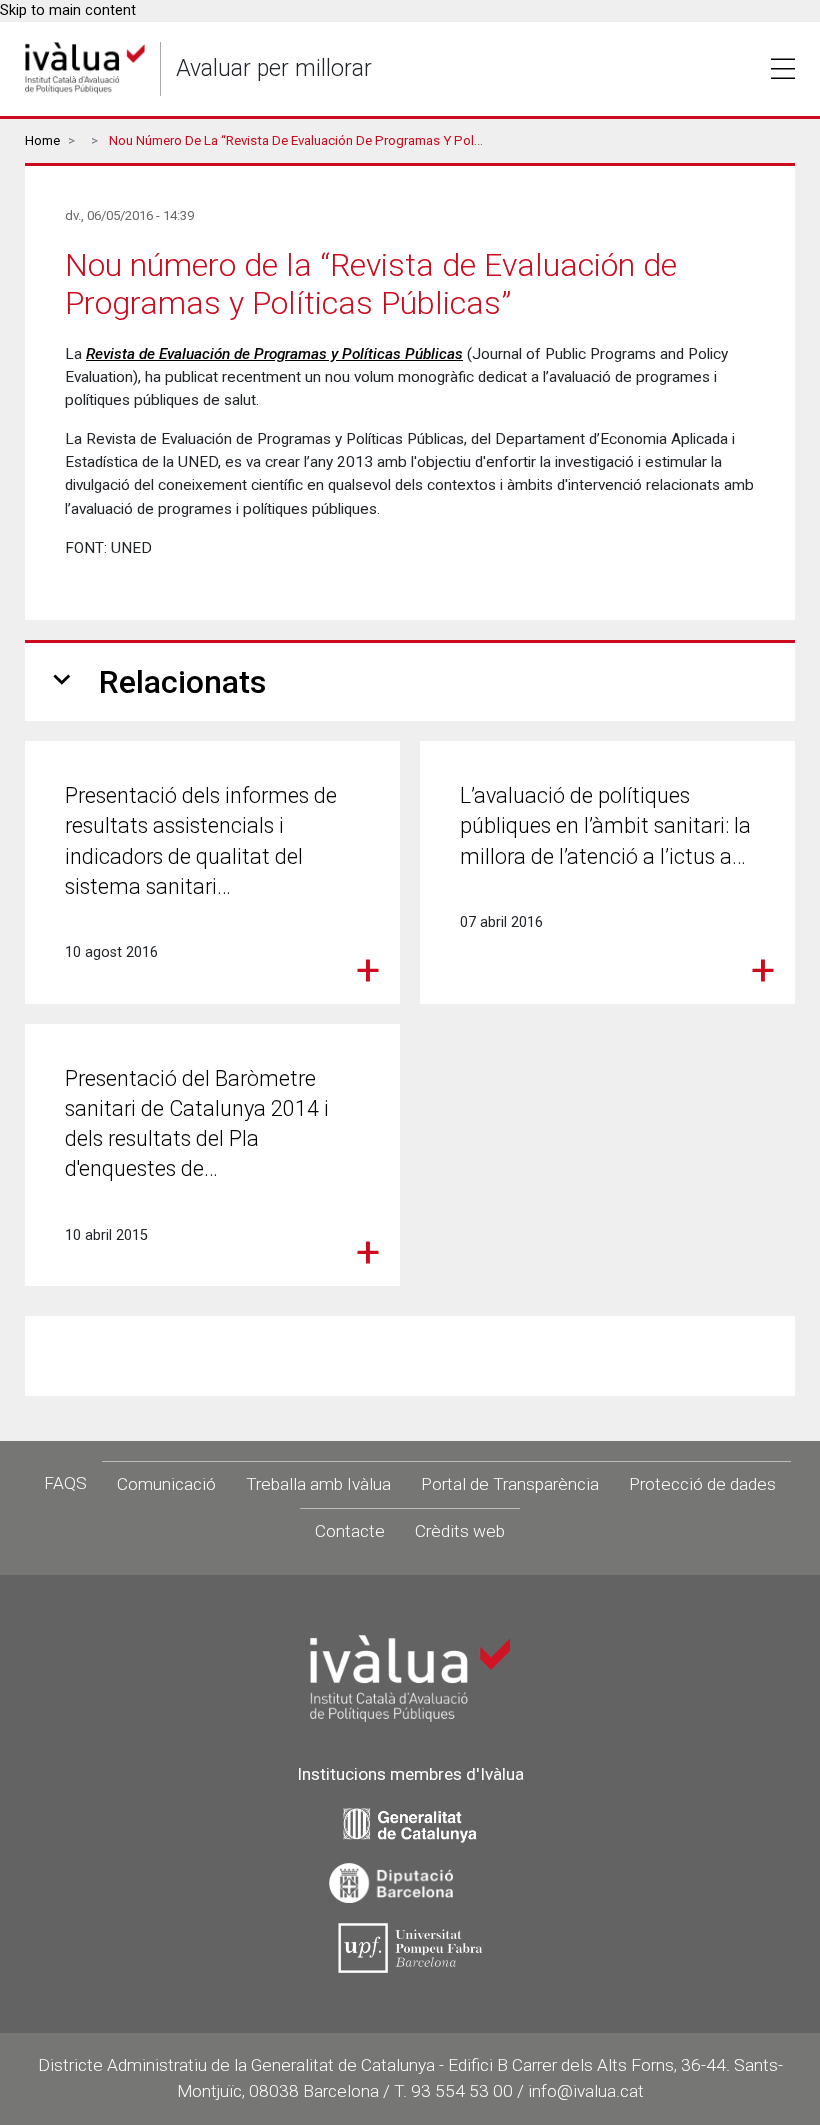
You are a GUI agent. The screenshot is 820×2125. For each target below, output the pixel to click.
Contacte (350, 1531)
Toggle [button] (783, 69)
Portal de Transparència (510, 1484)
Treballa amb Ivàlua (318, 1484)
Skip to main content (68, 10)
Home (42, 140)
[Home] (85, 68)
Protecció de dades (702, 1484)
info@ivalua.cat (586, 2091)
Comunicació (166, 1484)
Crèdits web (460, 1531)
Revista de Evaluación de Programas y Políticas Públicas (274, 354)
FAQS (65, 1483)
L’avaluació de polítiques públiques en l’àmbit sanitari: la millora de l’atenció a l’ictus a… (605, 825)
